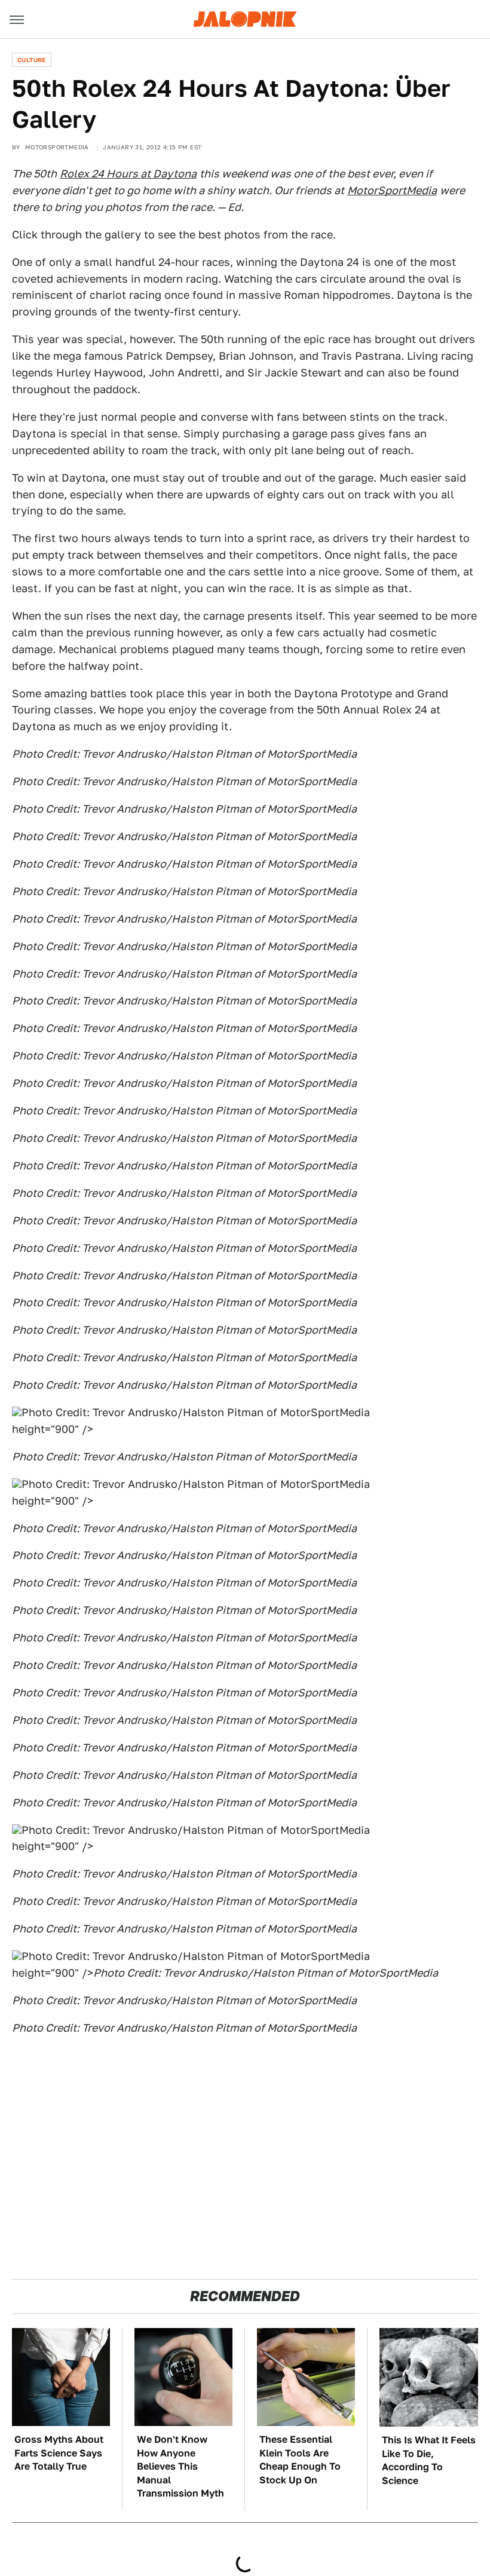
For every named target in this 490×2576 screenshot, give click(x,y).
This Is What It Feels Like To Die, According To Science (429, 2460)
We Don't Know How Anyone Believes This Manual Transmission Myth (180, 2466)
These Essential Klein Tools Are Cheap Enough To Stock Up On (300, 2459)
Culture (32, 60)
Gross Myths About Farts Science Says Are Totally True (59, 2453)
